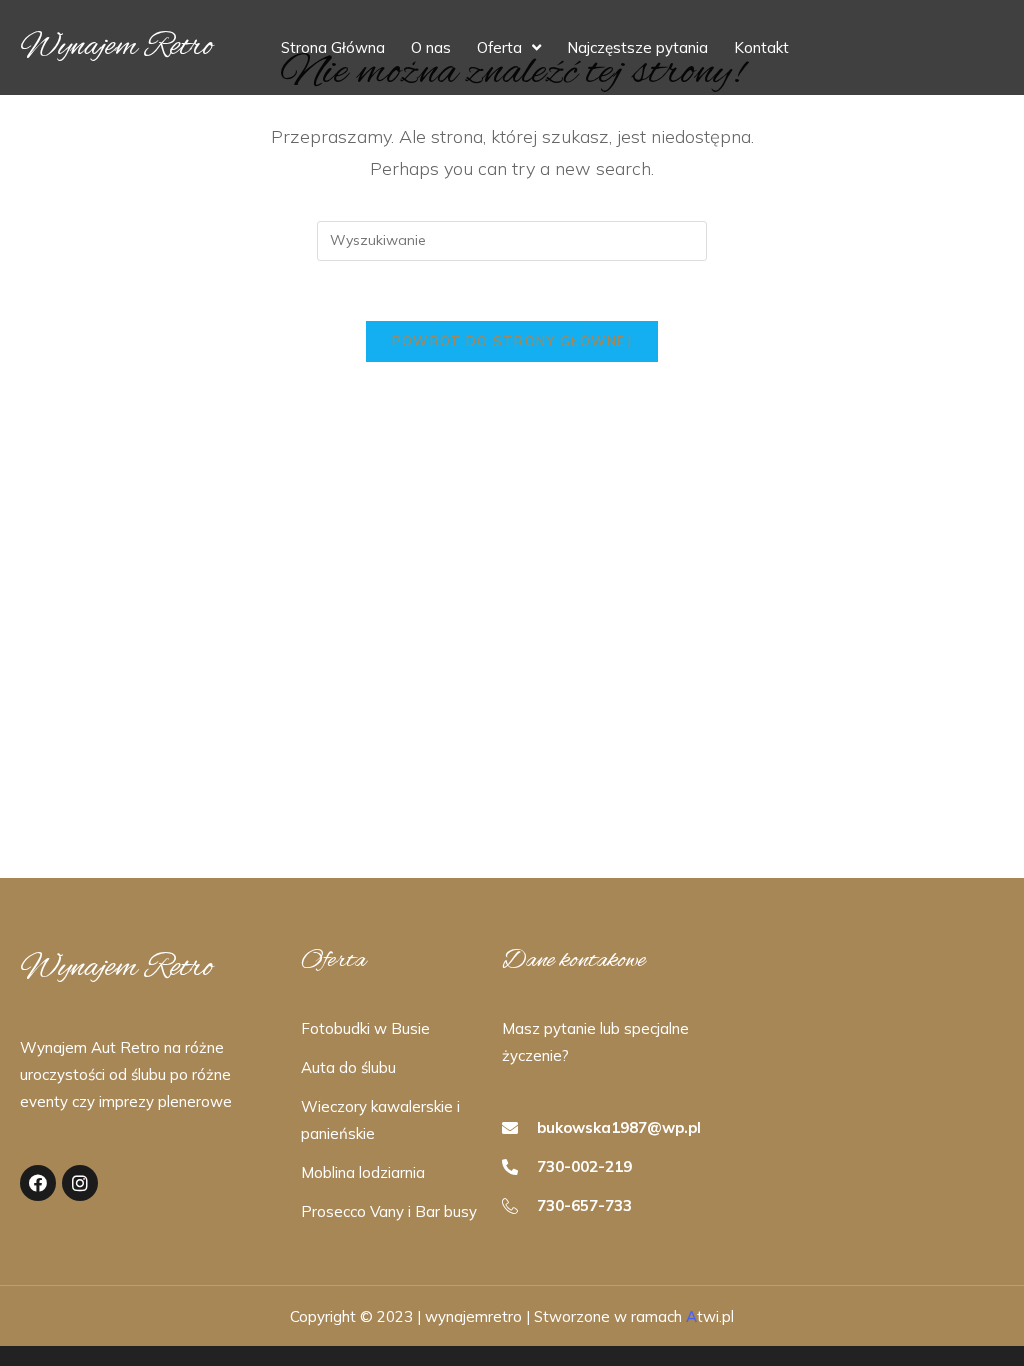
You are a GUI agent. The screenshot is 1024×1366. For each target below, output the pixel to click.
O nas (431, 47)
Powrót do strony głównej (512, 341)
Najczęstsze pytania (637, 47)
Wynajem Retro (116, 47)
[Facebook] (38, 1183)
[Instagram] (80, 1183)
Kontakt (761, 47)
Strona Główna (333, 47)
